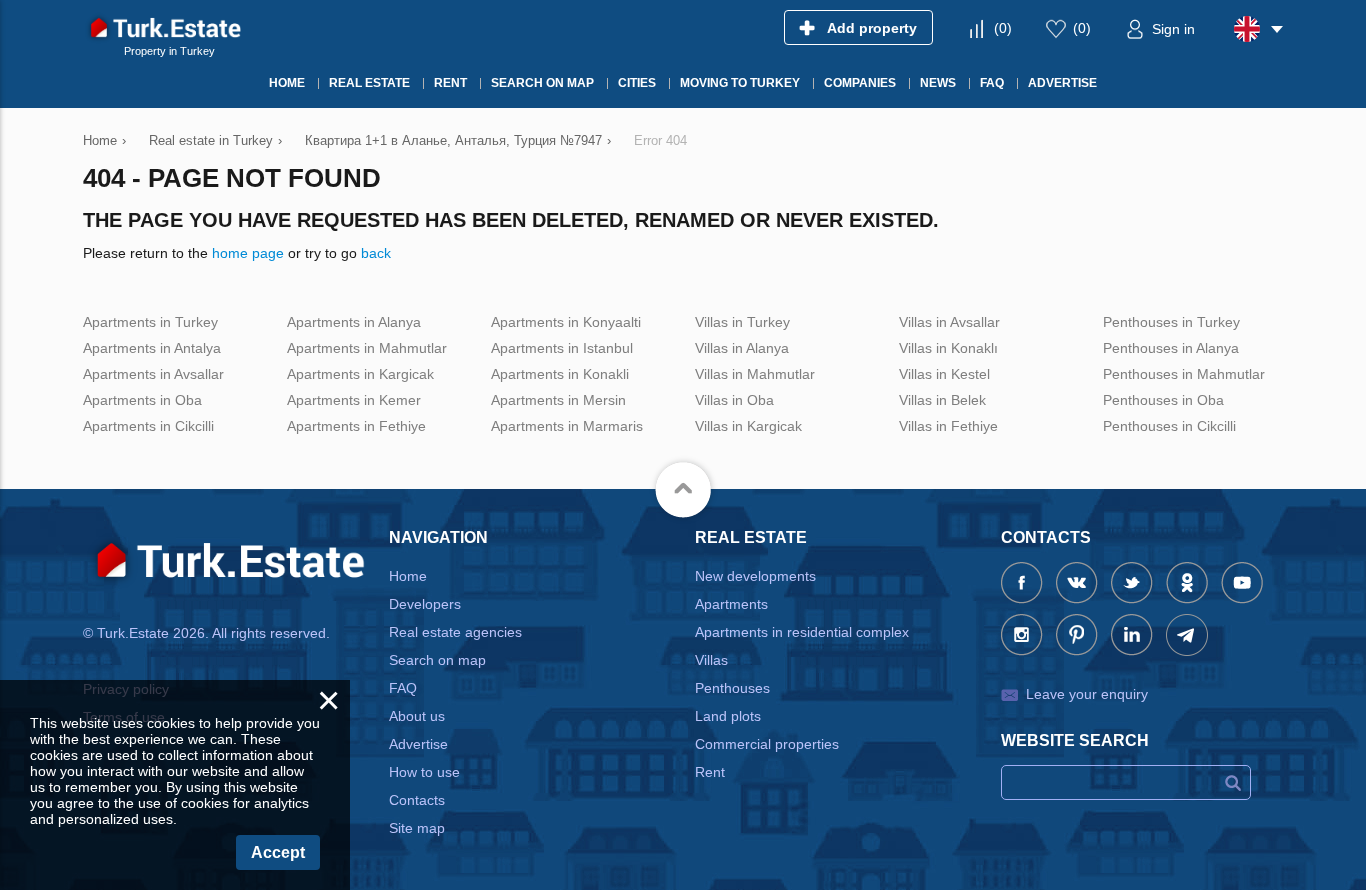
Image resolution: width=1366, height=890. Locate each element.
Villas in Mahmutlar (755, 374)
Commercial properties (767, 744)
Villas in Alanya (742, 348)
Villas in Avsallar (949, 322)
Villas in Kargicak (748, 426)
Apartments (731, 604)
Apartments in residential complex (802, 632)
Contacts (417, 800)
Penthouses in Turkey (1171, 322)
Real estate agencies (455, 632)
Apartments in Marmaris (567, 426)
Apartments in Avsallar (153, 374)
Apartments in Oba (142, 400)
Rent (710, 772)
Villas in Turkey (742, 322)
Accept (278, 852)
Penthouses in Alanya (1171, 348)
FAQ (403, 688)
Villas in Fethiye (948, 426)
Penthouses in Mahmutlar (1184, 374)
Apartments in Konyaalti (566, 322)
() (1003, 28)
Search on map (437, 660)
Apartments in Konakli (560, 374)
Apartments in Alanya (354, 322)
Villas (711, 660)
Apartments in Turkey (150, 322)
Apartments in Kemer (354, 400)
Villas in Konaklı (948, 348)
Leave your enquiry (1087, 694)
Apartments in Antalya (152, 348)
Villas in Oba (734, 400)
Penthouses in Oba (1163, 400)
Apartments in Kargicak (360, 374)
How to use (424, 772)
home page (248, 253)
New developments (755, 576)
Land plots (728, 716)
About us (417, 716)
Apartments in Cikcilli (148, 426)
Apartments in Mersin (558, 400)
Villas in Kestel (944, 374)
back (376, 253)
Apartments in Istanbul (562, 348)
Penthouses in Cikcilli (1169, 426)
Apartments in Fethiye (356, 426)
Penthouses (732, 688)
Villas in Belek (942, 400)
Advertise (418, 744)
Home (408, 576)
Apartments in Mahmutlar (367, 348)
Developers (425, 604)
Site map (417, 828)
